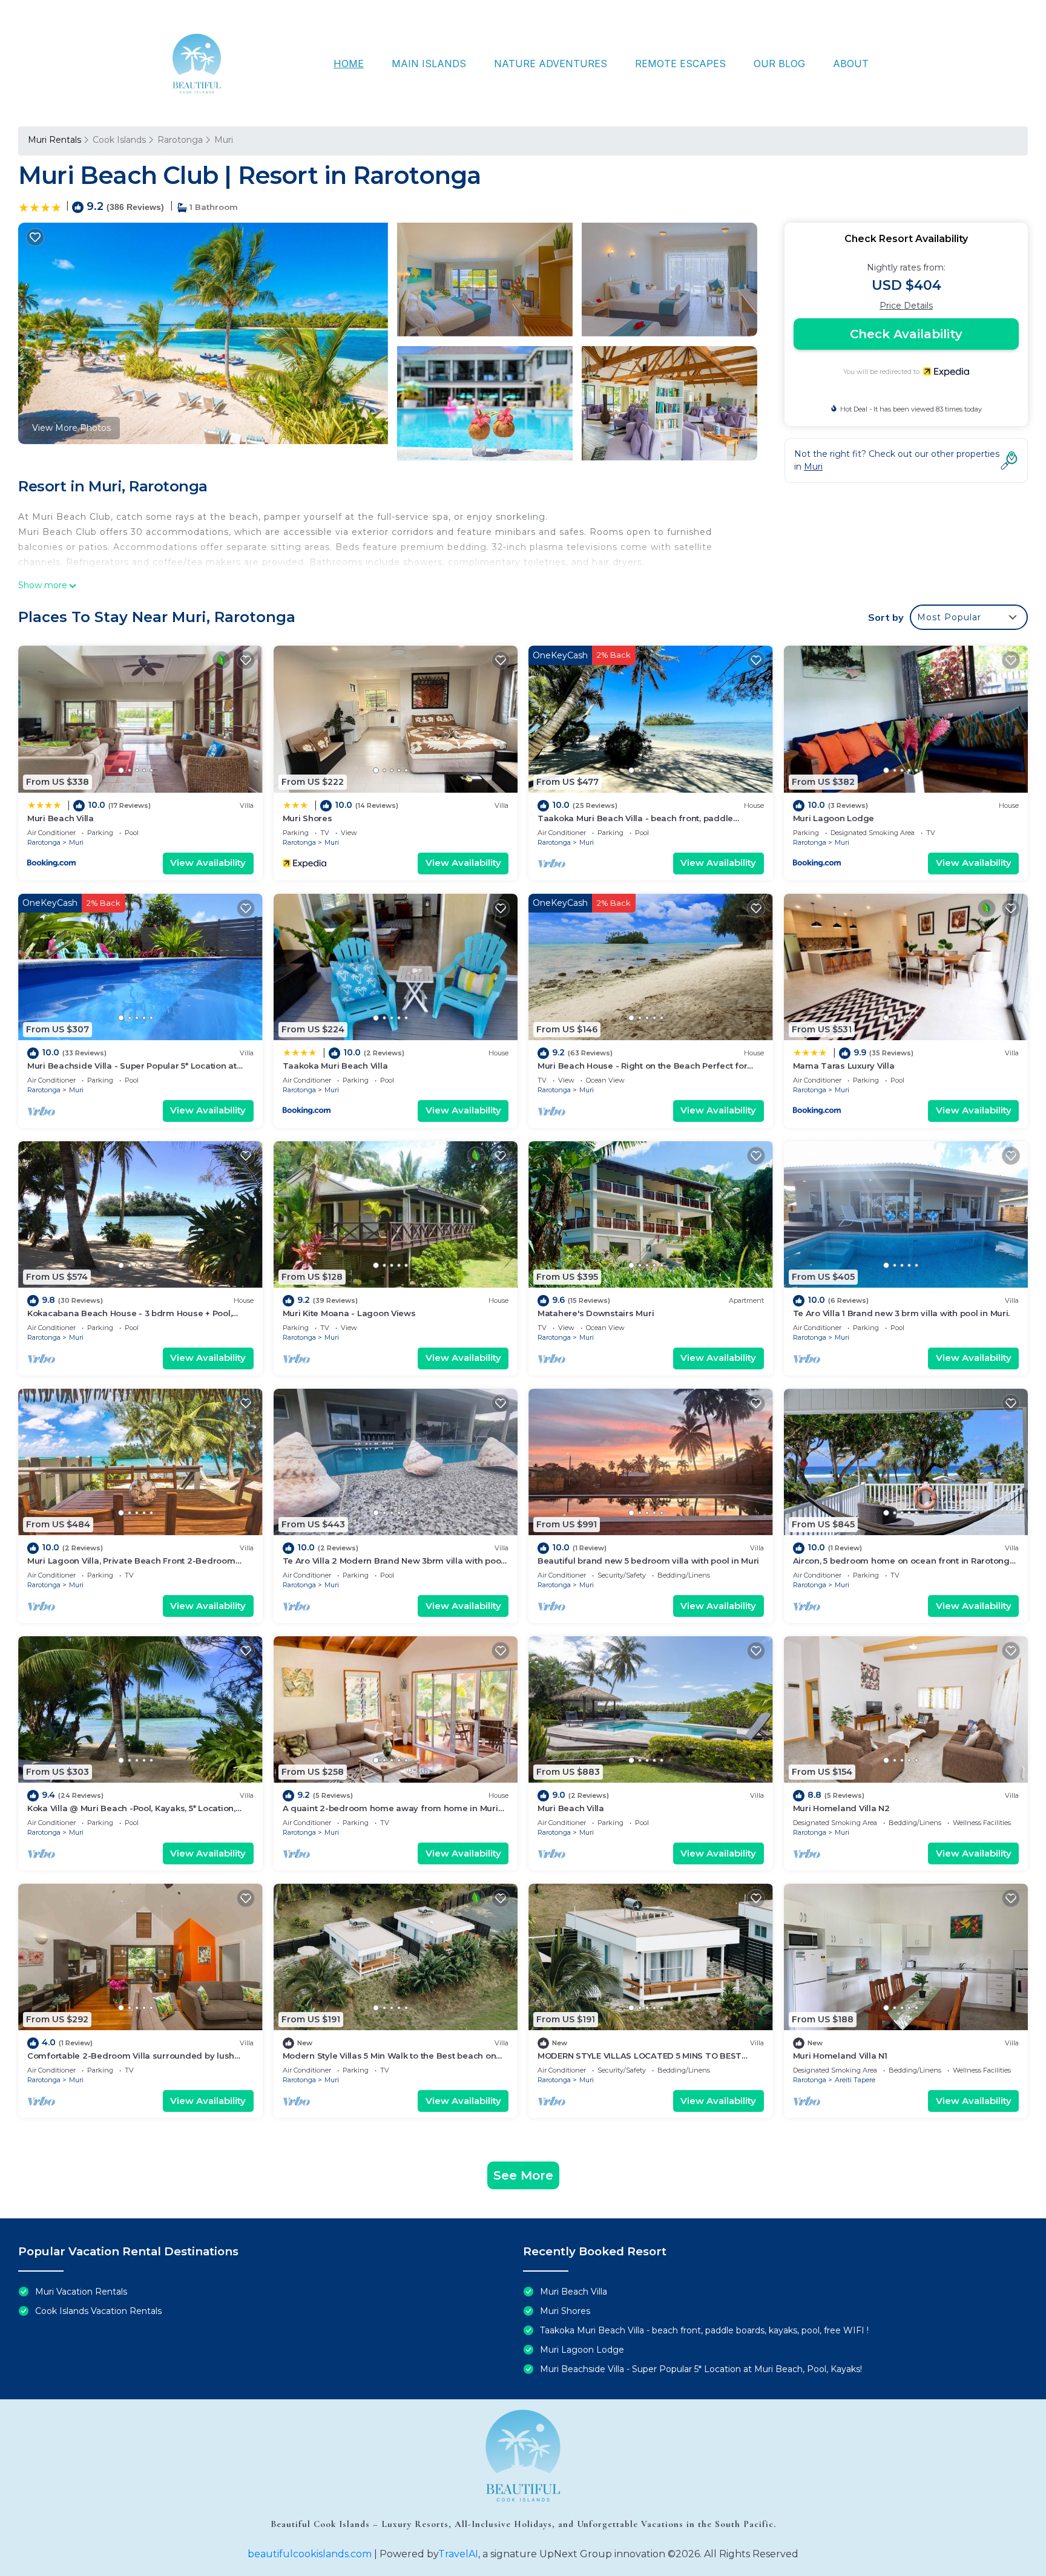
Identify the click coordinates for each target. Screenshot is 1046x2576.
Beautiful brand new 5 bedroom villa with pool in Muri (648, 1561)
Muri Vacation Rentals (81, 2292)
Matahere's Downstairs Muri (596, 1313)
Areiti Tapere (855, 2080)
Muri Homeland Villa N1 (840, 2056)
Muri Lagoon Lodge (834, 818)
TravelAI (458, 2554)
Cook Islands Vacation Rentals (98, 2311)
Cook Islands (119, 140)
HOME (349, 64)
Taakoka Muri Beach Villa (335, 1066)
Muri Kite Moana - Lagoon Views (349, 1313)
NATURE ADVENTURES (551, 64)
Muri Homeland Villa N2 (841, 1808)
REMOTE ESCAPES (680, 64)
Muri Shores (308, 818)
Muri (224, 140)
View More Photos (71, 428)
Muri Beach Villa (61, 818)
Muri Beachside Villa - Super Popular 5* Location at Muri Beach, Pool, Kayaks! (701, 2369)
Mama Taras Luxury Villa (844, 1066)
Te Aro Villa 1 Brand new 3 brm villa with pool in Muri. (902, 1313)
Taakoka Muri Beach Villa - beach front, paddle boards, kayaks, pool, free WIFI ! (704, 2330)
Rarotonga (180, 140)
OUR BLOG (779, 64)
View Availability (208, 863)
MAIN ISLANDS (429, 64)
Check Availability (906, 334)
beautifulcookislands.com (310, 2554)
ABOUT (851, 64)
